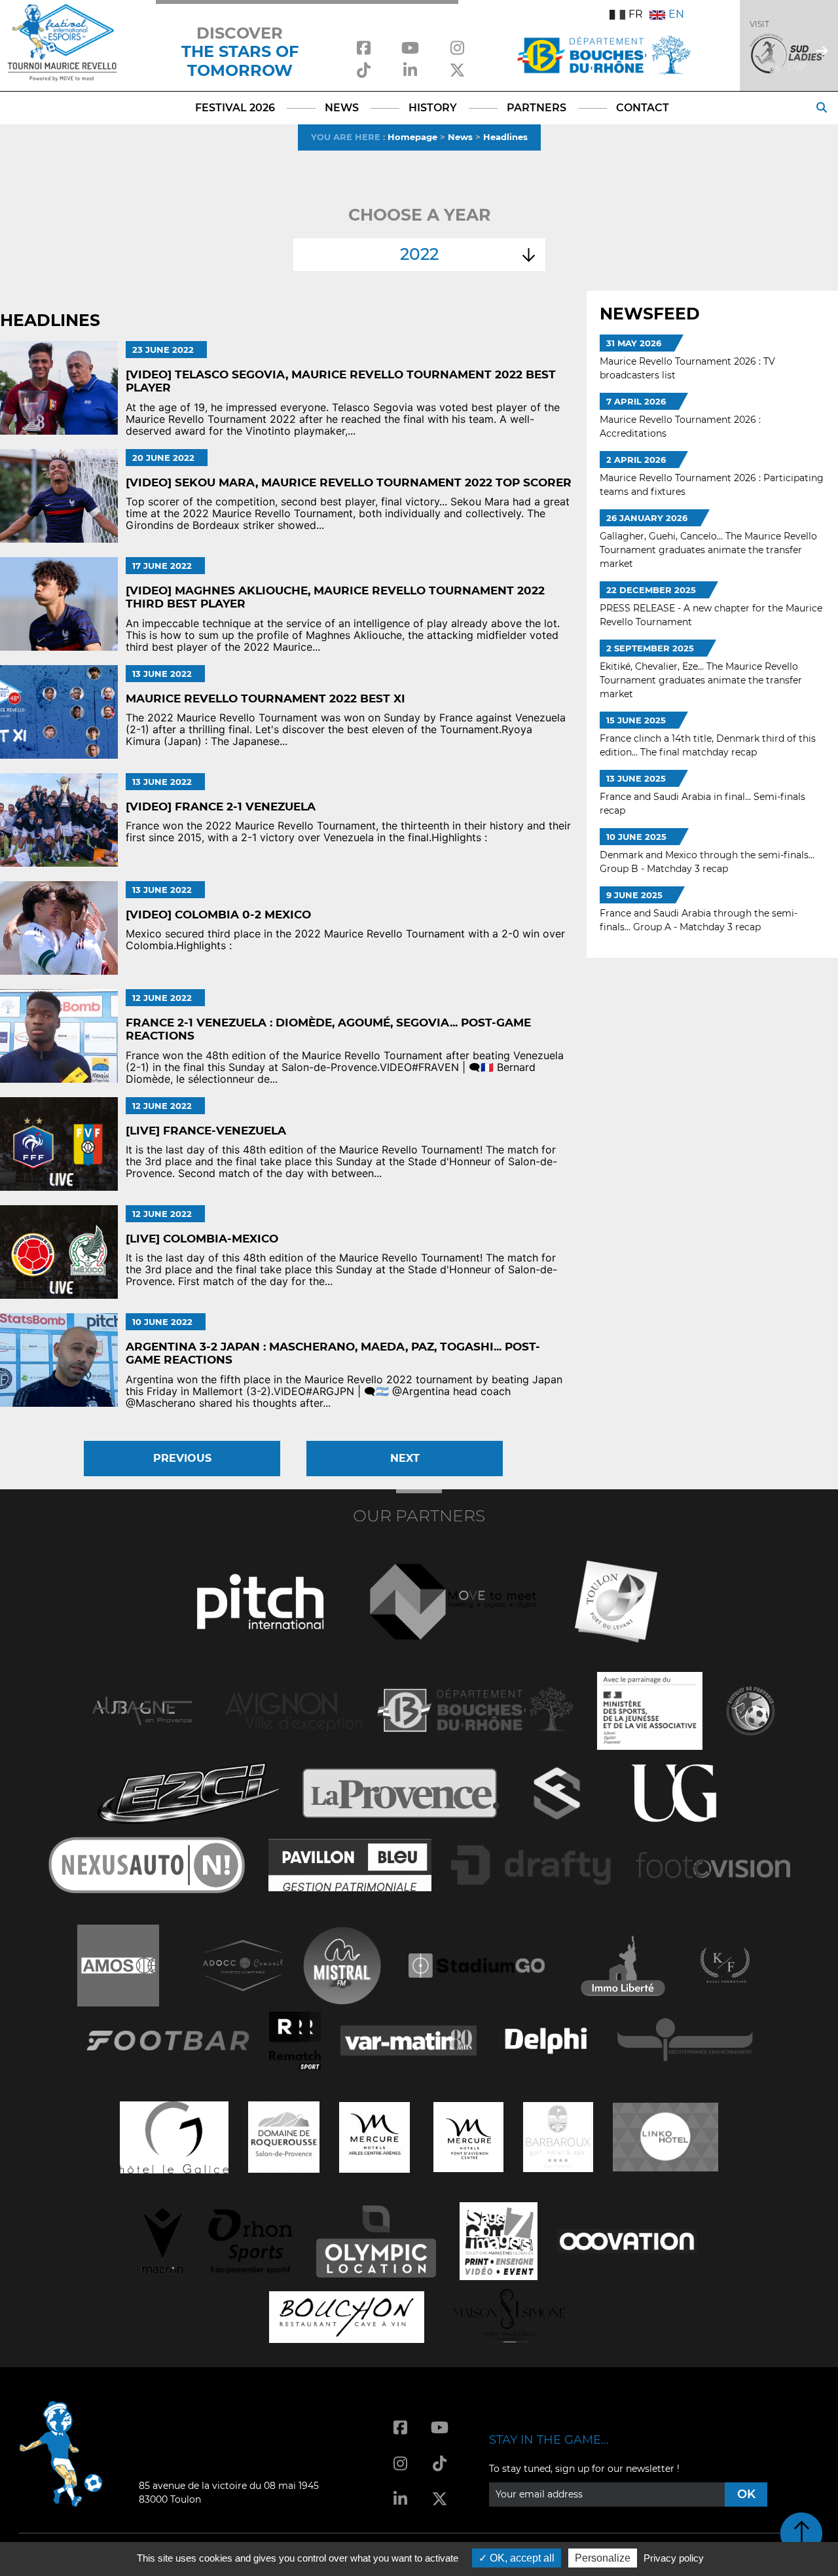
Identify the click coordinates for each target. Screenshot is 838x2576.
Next (405, 1458)
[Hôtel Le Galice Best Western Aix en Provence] (174, 2136)
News (460, 137)
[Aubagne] (142, 1710)
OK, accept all (521, 2558)
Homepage (412, 137)
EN (676, 14)
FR (636, 14)
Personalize (603, 2558)
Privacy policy (674, 2558)
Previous (182, 1458)
